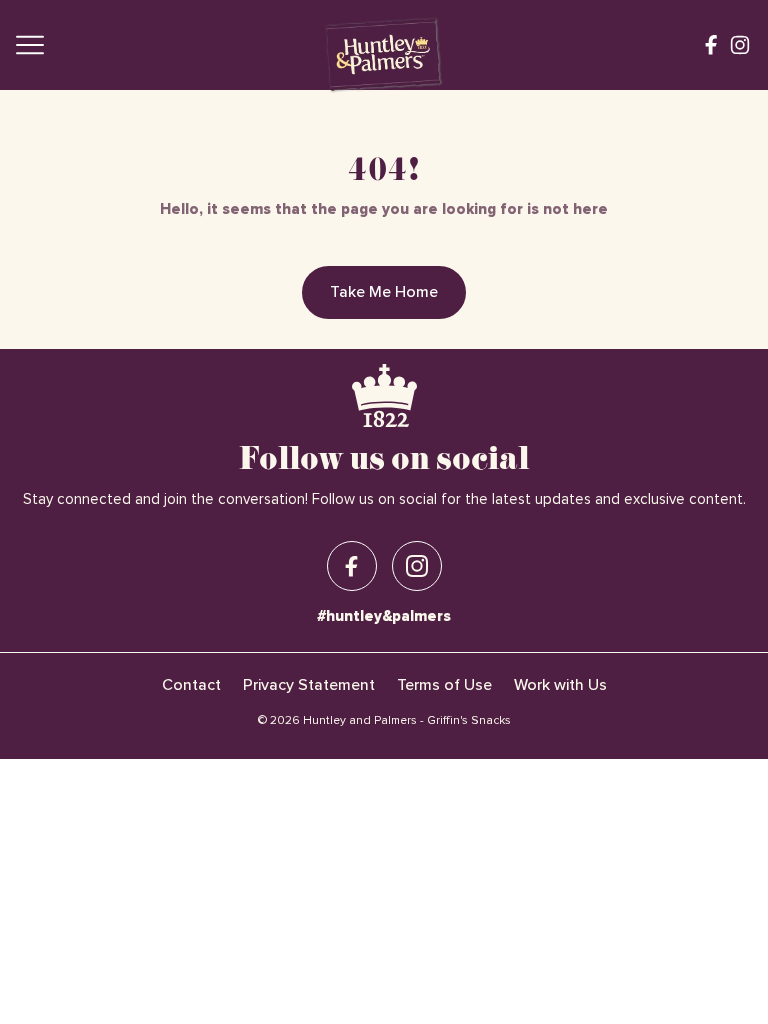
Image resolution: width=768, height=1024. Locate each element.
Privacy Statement (309, 685)
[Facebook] (711, 45)
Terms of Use (444, 685)
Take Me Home (384, 292)
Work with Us (560, 685)
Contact (191, 685)
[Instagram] (740, 45)
